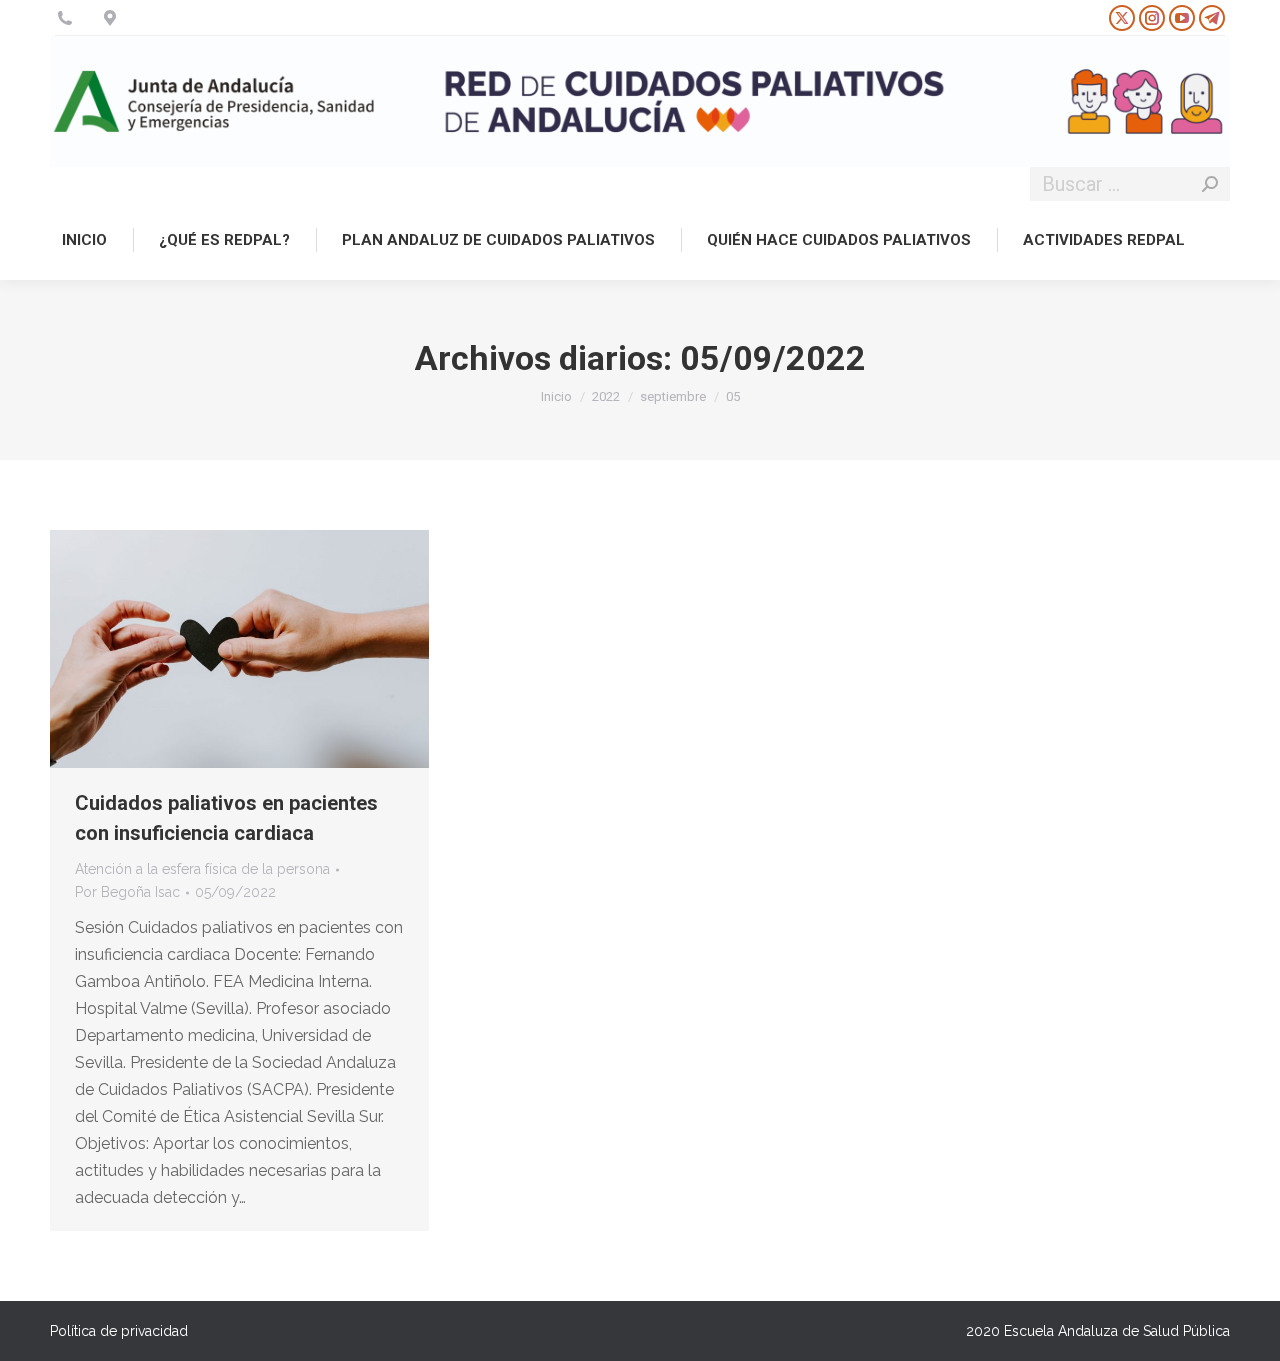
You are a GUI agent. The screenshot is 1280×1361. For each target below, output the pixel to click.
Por (127, 892)
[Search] (1210, 184)
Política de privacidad (119, 1331)
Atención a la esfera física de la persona (202, 869)
